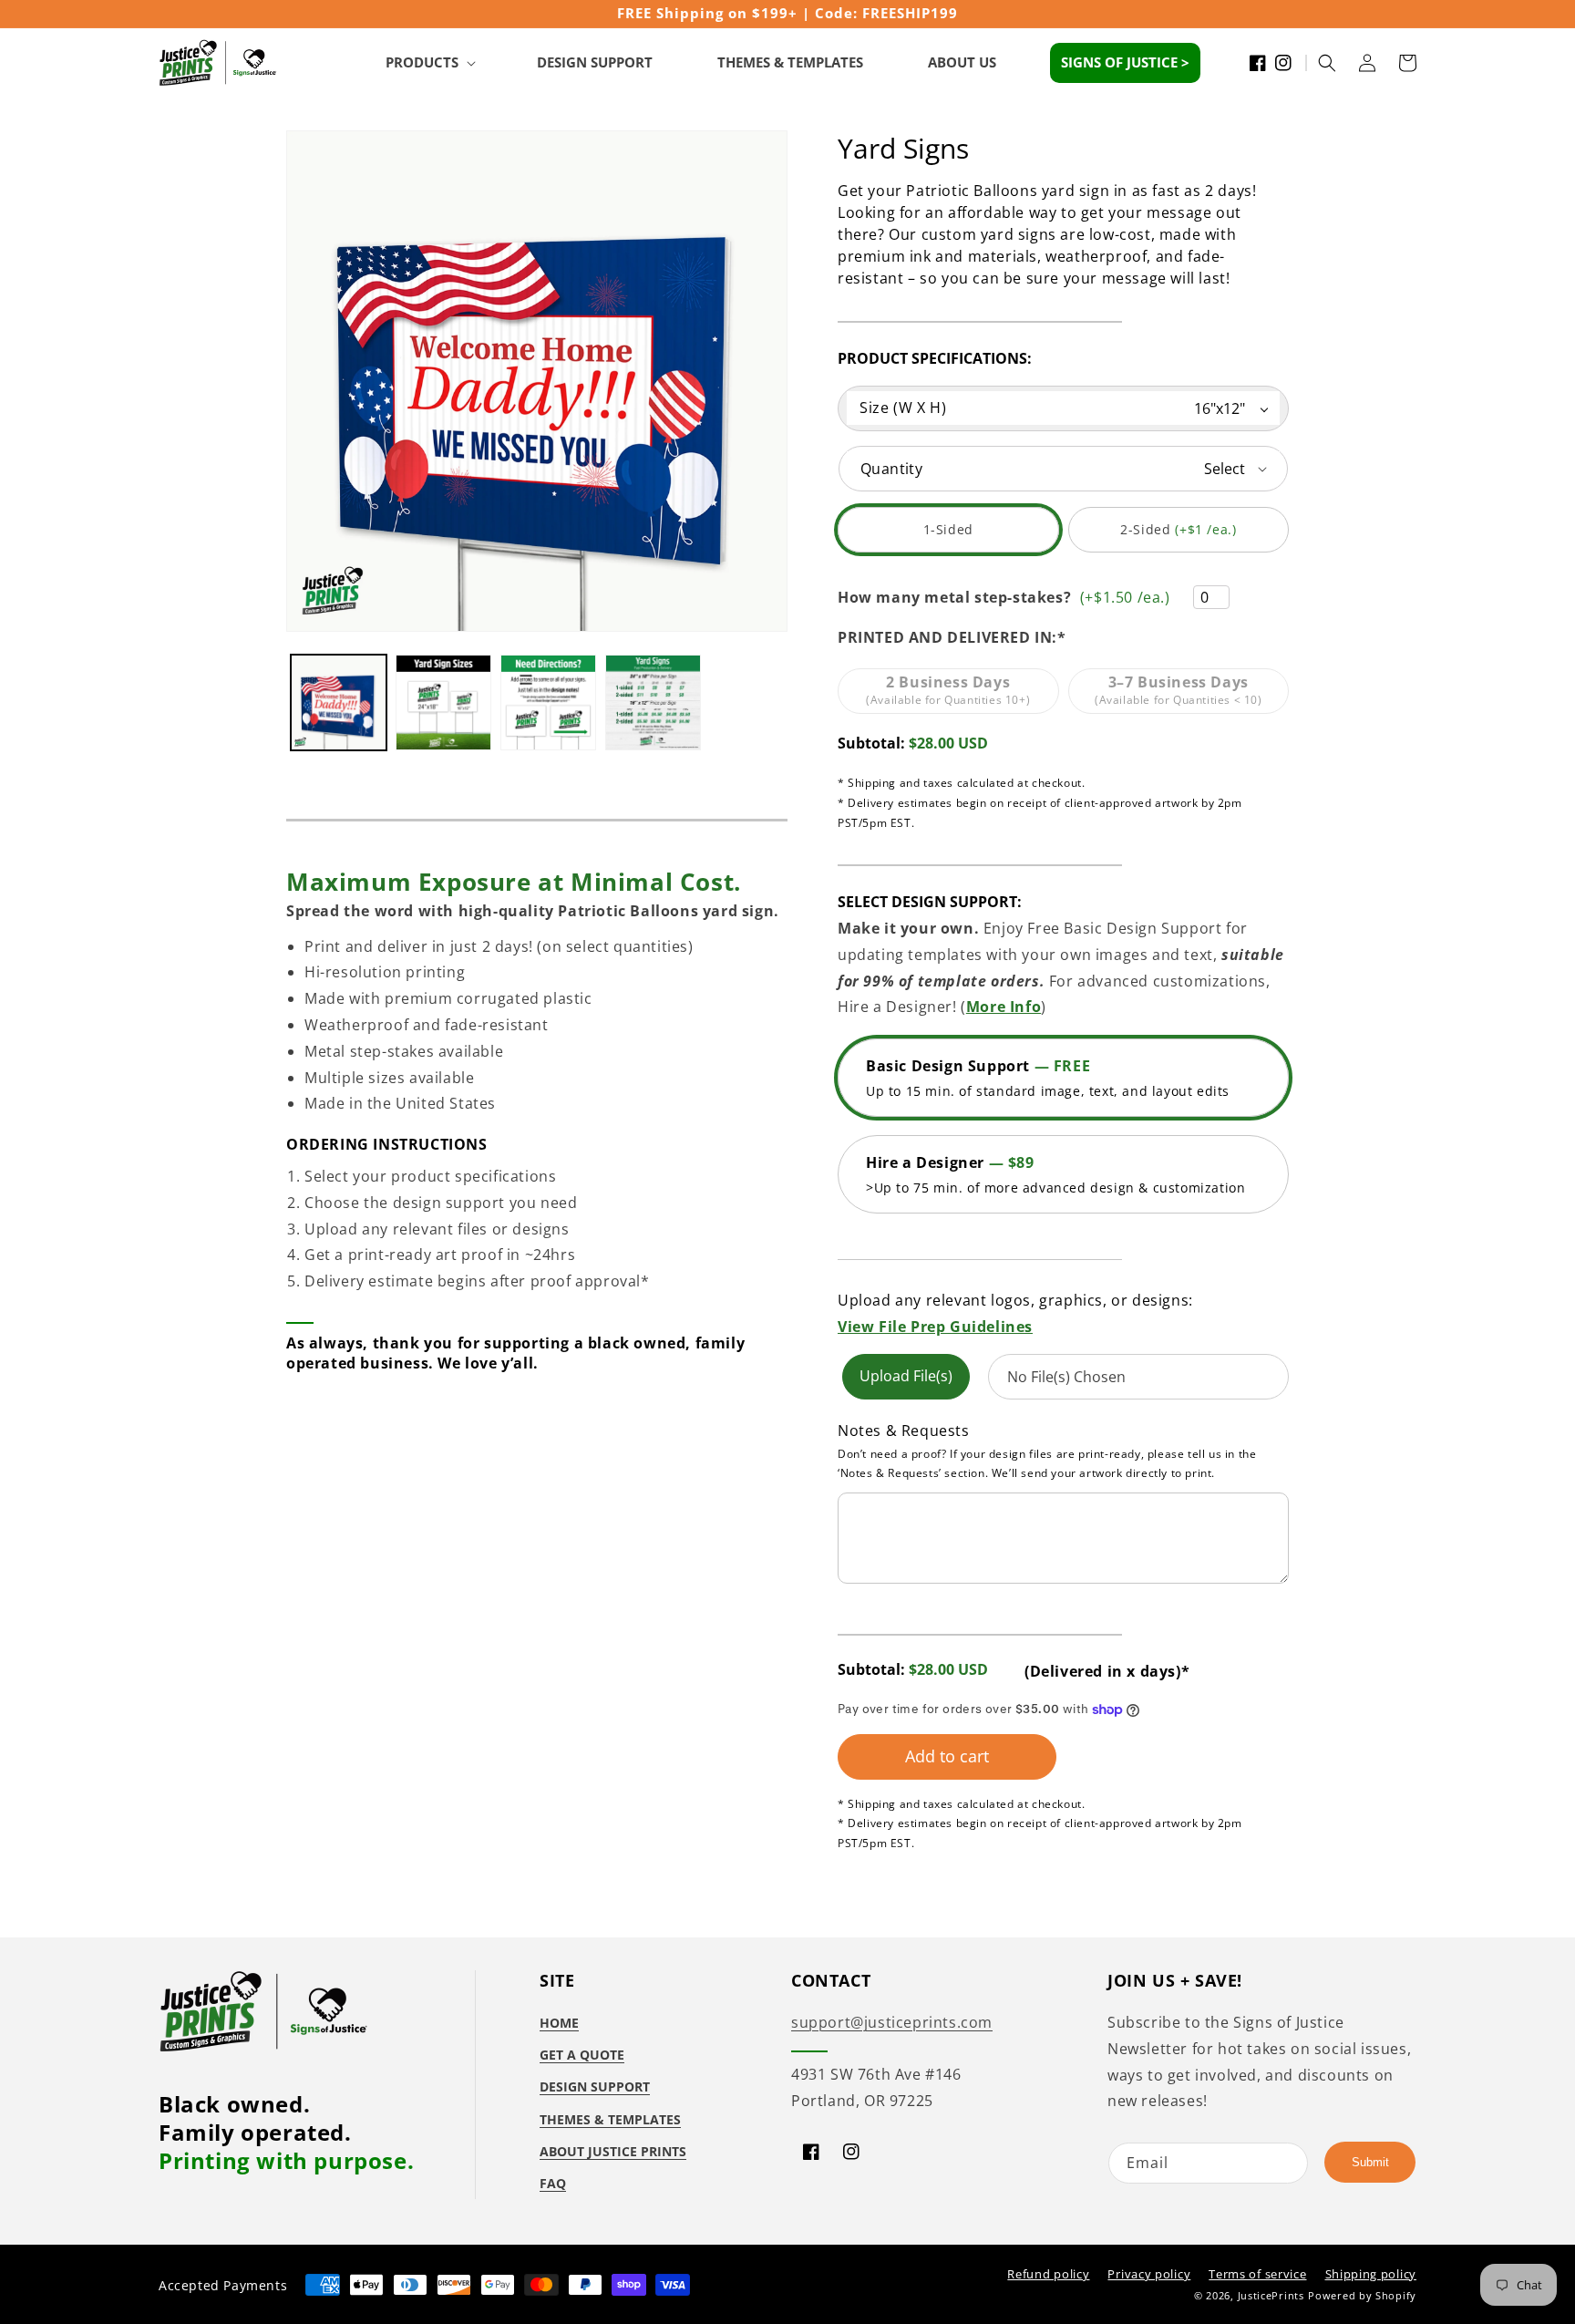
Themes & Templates (610, 2119)
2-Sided (1188, 537)
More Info (1004, 1007)
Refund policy (1048, 2274)
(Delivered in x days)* (1107, 1671)
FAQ (553, 2183)
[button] (429, 63)
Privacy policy (1149, 2274)
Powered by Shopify (1362, 2295)
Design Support (595, 2086)
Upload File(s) (906, 1376)
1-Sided (974, 537)
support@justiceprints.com (892, 2022)
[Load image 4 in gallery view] (653, 702)
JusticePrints (1271, 2295)
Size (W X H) (903, 408)
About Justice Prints (613, 2151)
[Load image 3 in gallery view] (548, 702)
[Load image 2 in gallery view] (443, 702)
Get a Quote (582, 2055)
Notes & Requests (904, 1431)
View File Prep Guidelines (935, 1327)
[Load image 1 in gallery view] (339, 702)
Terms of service (1257, 2274)
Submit (1370, 2162)
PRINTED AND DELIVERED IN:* (952, 637)
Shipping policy (1371, 2274)
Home (559, 2023)
